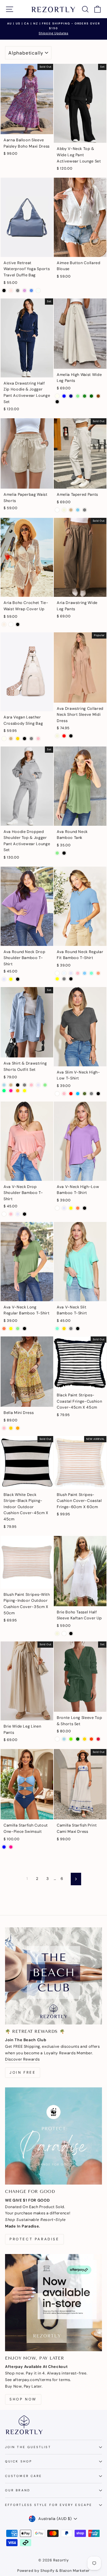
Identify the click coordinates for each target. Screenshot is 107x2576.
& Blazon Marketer (72, 2571)
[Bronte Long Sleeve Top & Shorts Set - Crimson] (98, 1739)
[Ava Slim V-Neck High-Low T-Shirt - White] (57, 1094)
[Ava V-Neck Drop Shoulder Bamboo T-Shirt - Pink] (11, 1214)
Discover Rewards (22, 2059)
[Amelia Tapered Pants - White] (57, 510)
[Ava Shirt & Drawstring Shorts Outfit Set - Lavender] (38, 1085)
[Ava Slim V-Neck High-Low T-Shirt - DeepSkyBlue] (78, 1094)
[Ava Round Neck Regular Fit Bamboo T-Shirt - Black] (71, 979)
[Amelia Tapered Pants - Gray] (85, 510)
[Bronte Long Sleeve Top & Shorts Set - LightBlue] (64, 1739)
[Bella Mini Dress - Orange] (18, 1428)
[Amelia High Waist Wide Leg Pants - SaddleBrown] (98, 396)
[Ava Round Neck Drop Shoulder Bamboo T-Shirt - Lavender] (4, 979)
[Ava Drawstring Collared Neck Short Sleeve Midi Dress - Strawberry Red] (64, 736)
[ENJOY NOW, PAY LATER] (53, 2303)
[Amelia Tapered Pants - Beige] (64, 510)
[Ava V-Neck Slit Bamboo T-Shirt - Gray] (71, 1329)
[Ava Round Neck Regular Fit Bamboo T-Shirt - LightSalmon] (98, 973)
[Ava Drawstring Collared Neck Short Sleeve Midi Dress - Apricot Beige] (57, 736)
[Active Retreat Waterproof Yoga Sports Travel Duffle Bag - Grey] (18, 291)
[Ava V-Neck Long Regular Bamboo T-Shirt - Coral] (4, 1329)
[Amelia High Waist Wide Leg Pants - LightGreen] (78, 396)
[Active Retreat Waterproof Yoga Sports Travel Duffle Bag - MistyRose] (11, 291)
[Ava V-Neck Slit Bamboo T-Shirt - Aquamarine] (57, 1329)
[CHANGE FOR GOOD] (53, 2136)
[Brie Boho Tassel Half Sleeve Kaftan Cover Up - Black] (71, 1634)
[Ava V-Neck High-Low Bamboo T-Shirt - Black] (85, 1208)
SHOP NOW (23, 2399)
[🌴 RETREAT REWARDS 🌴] (53, 1976)
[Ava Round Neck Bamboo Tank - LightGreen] (57, 853)
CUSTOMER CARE (23, 2476)
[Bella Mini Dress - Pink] (4, 1428)
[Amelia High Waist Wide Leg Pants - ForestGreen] (85, 396)
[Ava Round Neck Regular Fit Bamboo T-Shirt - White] (57, 973)
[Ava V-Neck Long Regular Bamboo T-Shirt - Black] (25, 1329)
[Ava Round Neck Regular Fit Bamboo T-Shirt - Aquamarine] (91, 973)
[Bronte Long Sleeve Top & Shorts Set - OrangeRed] (91, 1739)
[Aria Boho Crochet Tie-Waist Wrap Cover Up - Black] (18, 624)
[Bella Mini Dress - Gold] (11, 1428)
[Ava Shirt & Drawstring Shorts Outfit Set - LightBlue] (4, 1085)
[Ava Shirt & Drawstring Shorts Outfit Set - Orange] (18, 1091)
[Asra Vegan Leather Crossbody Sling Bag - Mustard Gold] (18, 739)
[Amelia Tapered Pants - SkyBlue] (78, 510)
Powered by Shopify (36, 2571)
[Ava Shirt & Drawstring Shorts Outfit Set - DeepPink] (11, 1091)
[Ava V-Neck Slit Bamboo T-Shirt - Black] (78, 1329)
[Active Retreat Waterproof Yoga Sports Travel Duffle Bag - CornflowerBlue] (31, 291)
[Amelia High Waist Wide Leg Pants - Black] (57, 402)
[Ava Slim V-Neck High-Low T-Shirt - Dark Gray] (91, 1094)
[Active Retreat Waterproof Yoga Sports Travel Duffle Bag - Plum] (25, 291)
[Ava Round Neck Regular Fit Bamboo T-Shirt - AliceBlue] (64, 973)
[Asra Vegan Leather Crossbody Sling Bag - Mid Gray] (31, 739)
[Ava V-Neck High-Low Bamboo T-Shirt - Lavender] (64, 1208)
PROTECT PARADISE (34, 2239)
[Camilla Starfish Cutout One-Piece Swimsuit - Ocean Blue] (4, 1847)
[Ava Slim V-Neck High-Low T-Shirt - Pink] (64, 1094)
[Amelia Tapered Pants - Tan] (71, 510)
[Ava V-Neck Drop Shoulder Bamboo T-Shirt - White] (4, 1214)
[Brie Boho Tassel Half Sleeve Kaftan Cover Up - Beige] (57, 1634)
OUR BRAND (18, 2490)
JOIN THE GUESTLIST (28, 2447)
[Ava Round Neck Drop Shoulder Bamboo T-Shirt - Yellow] (11, 979)
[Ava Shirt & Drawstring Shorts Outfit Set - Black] (18, 1085)
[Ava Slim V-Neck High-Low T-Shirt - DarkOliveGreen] (85, 1094)
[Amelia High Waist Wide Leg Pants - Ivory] (57, 396)
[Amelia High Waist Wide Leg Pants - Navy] (71, 396)
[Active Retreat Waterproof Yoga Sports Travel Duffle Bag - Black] (4, 291)
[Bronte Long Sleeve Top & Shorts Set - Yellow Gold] (85, 1739)
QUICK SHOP (19, 2461)
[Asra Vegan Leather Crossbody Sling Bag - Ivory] (4, 739)
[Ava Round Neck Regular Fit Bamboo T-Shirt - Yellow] (57, 979)
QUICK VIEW (27, 127)
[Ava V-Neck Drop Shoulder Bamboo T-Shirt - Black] (25, 1214)
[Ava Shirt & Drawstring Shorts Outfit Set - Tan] (11, 1085)
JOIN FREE (23, 2072)
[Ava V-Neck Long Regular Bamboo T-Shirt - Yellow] (11, 1329)
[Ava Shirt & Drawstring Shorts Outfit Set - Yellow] (25, 1091)
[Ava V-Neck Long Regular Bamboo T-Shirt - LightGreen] (18, 1329)
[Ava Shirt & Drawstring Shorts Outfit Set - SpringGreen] (4, 1091)
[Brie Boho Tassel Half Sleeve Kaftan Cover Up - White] (64, 1634)
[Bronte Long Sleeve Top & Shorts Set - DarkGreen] (78, 1739)
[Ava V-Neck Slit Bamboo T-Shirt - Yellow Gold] (64, 1329)
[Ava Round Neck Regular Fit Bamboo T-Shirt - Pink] (78, 973)
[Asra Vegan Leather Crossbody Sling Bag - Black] (25, 739)
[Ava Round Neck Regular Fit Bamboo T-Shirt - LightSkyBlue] (85, 973)
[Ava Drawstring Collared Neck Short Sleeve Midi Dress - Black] (71, 736)
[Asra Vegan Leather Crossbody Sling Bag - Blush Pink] (38, 739)
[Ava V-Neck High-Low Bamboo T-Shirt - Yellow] (71, 1208)
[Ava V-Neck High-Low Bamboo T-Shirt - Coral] (78, 1208)
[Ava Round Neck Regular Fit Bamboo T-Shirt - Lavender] (71, 973)
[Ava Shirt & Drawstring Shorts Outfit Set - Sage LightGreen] (45, 1085)
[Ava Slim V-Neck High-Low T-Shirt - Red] (71, 1094)
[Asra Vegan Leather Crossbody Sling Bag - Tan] (11, 739)
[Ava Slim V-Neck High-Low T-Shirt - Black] (98, 1094)
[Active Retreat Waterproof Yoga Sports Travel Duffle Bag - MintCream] (38, 291)
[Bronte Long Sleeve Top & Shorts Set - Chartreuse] (71, 1739)
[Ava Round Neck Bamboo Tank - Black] (64, 853)
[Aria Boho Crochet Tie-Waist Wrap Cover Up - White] (11, 624)
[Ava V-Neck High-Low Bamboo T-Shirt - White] (57, 1208)
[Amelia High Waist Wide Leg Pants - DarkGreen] (91, 396)
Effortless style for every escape (49, 2505)
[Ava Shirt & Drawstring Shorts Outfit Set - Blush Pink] (31, 1085)
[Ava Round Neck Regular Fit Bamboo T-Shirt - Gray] (64, 979)
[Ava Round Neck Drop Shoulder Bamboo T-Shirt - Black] (18, 979)
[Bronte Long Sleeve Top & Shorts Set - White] (57, 1739)
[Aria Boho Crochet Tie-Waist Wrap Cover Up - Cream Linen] (4, 624)
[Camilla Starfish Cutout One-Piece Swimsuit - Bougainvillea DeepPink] (11, 1847)
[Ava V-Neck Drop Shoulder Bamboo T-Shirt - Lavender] (18, 1214)
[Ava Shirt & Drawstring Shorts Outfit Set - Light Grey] (25, 1085)
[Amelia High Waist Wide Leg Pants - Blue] (64, 396)
